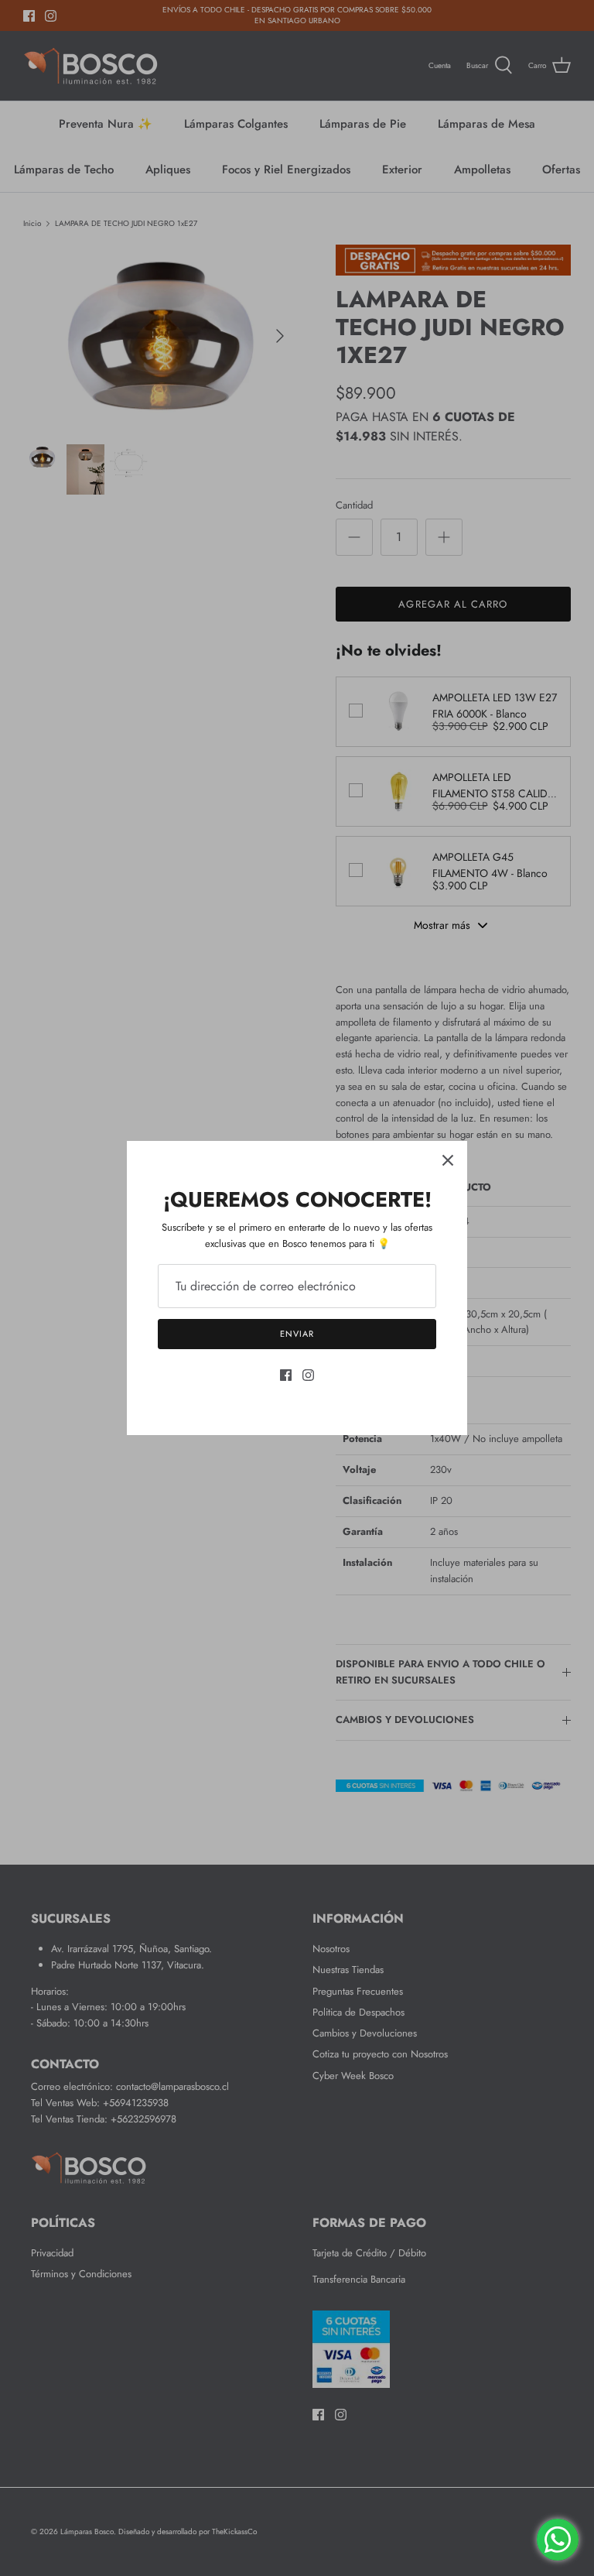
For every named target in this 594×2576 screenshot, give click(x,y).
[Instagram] (308, 1375)
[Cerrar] (448, 1160)
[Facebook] (286, 1375)
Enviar (297, 1334)
